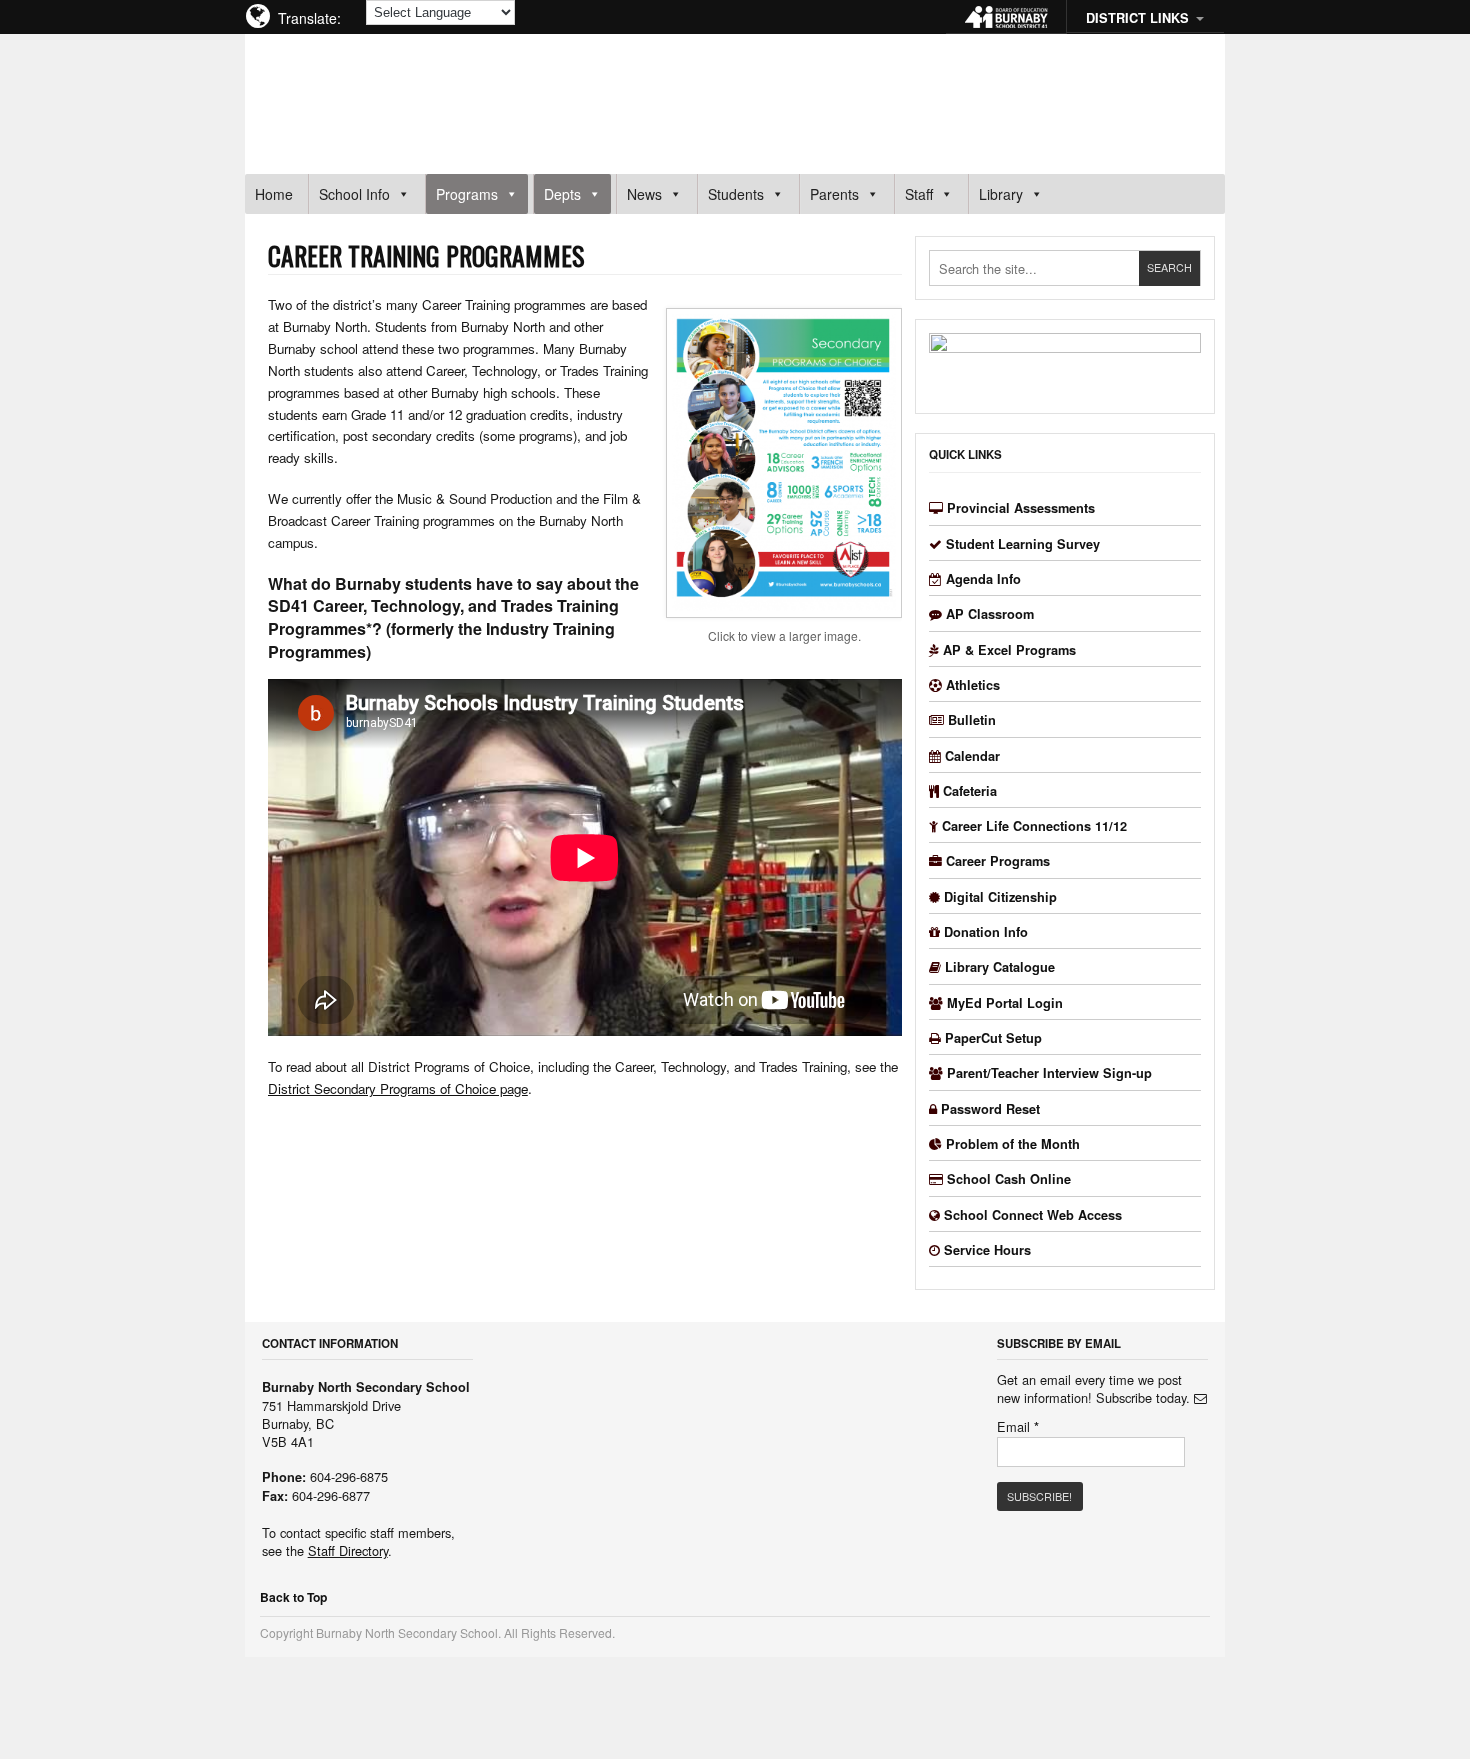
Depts (562, 194)
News (644, 194)
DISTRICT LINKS (1137, 18)
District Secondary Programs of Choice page (398, 1088)
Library (1001, 194)
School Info (354, 194)
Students (736, 194)
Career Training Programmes (426, 255)
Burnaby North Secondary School (451, 94)
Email (1018, 1427)
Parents (834, 194)
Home (274, 194)
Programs (467, 194)
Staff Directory (348, 1550)
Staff (919, 194)
